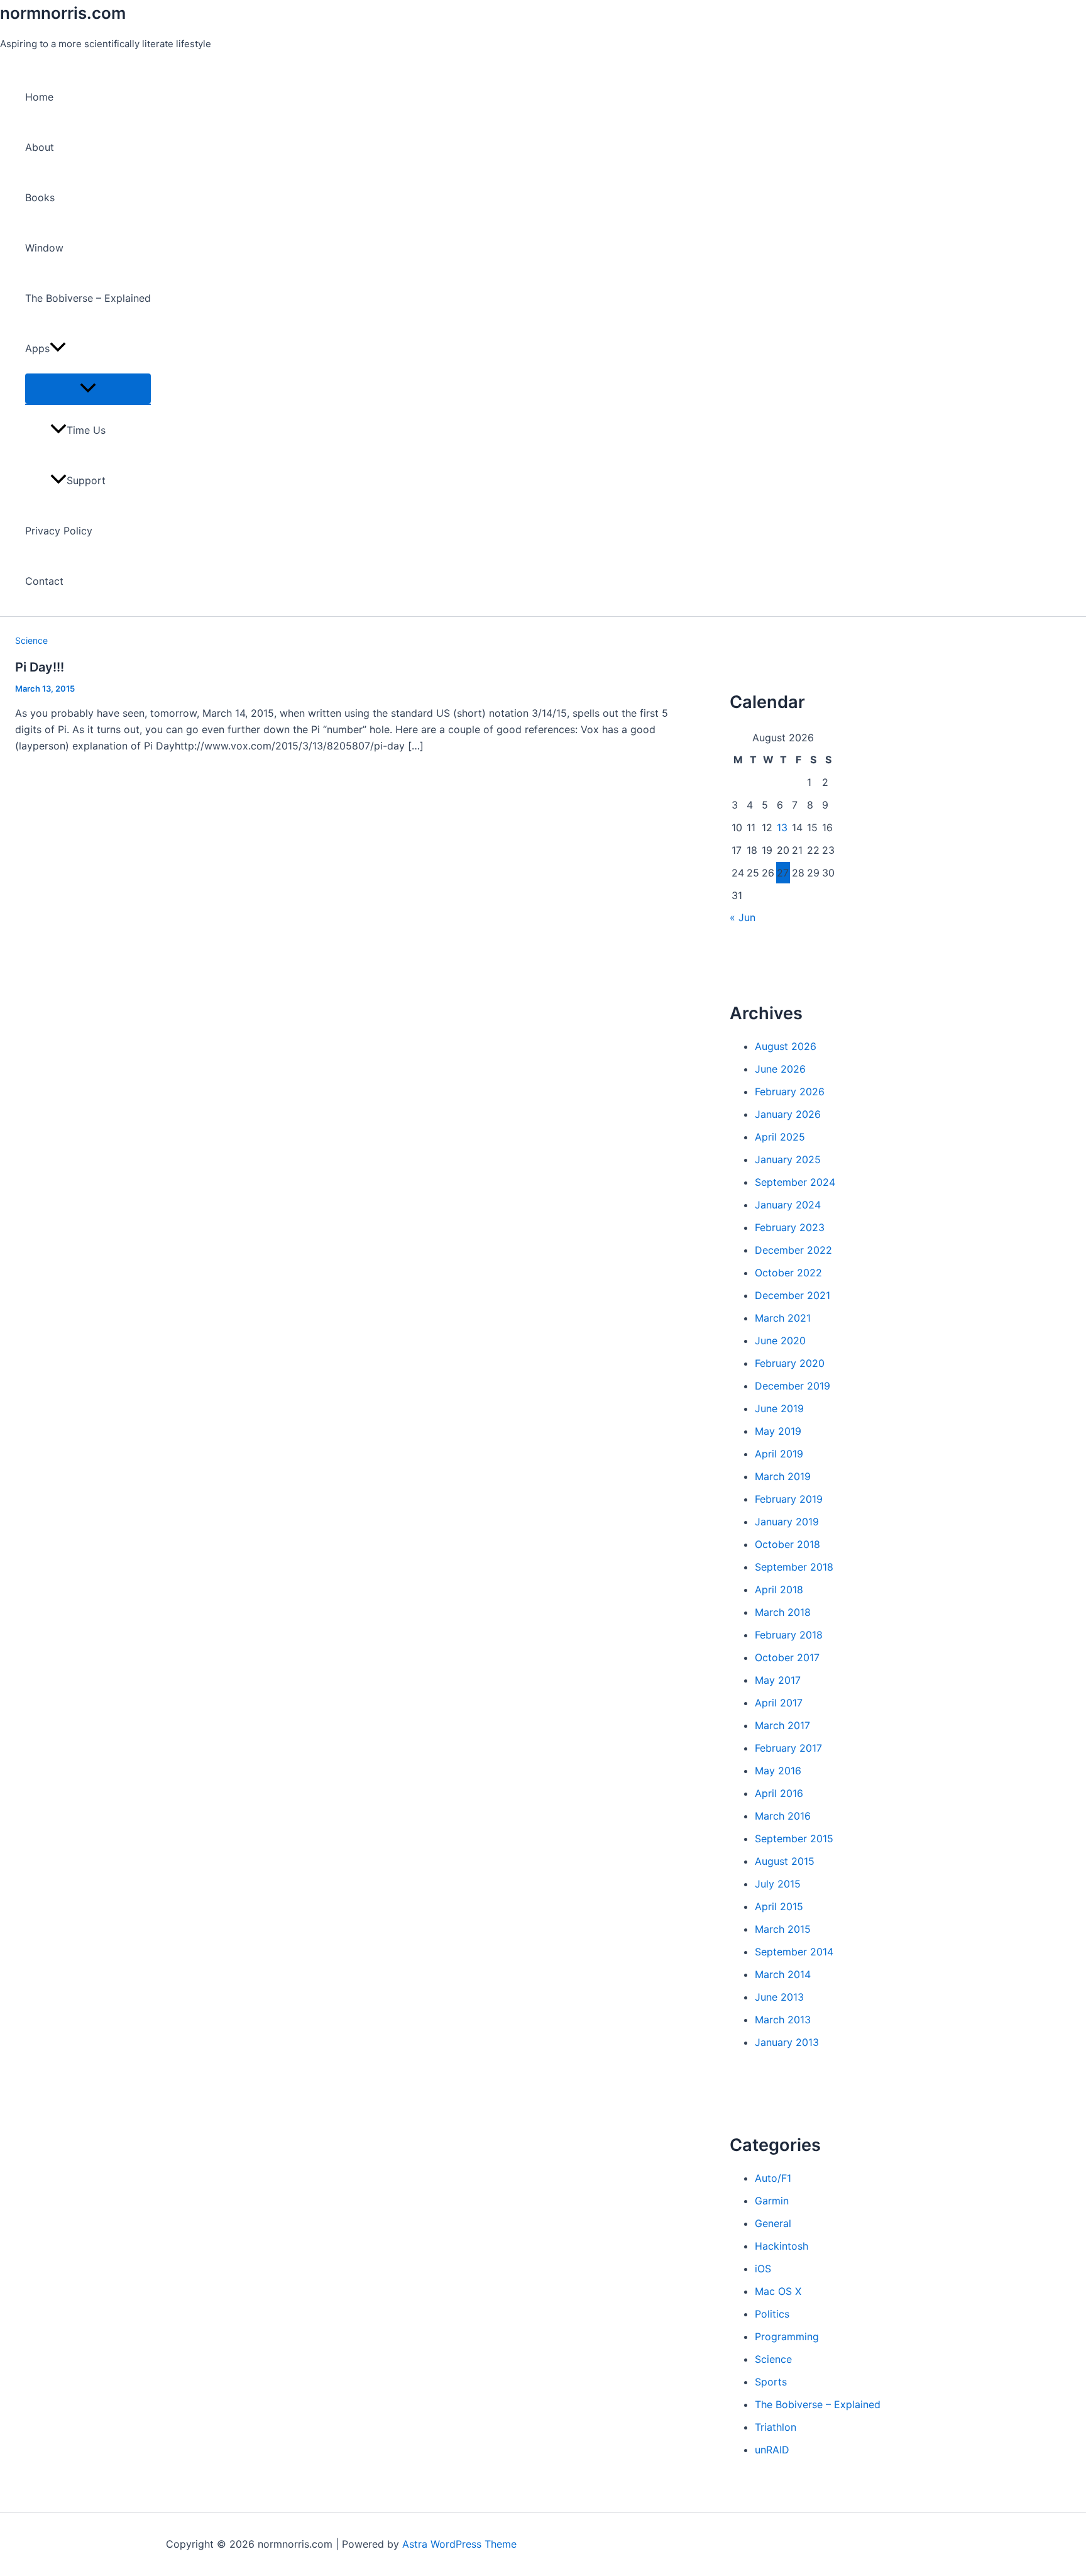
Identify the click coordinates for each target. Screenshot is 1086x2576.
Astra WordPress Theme (459, 2544)
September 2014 (794, 1952)
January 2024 (788, 1205)
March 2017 (782, 1725)
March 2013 (783, 2020)
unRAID (772, 2450)
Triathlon (776, 2427)
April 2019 (779, 1454)
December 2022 (793, 1250)
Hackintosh (782, 2246)
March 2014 (783, 1974)
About (40, 147)
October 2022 (788, 1273)
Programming (787, 2336)
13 (782, 827)
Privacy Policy (59, 531)
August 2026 (786, 1046)
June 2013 (779, 1997)
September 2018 (794, 1567)
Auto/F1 (773, 2178)
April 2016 (779, 1793)
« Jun (743, 917)
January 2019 (787, 1522)
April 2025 (780, 1137)
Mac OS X (778, 2291)
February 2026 (790, 1092)
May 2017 (778, 1680)
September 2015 (794, 1838)
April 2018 (779, 1589)
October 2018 (787, 1544)
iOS (763, 2269)
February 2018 (789, 1635)
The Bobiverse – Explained (88, 298)
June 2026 (780, 1069)
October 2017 (787, 1657)
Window (44, 248)
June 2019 (779, 1408)
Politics (772, 2314)
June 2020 (780, 1341)
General (773, 2223)
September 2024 (795, 1182)
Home (39, 97)
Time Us (86, 430)
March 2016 (783, 1816)
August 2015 (785, 1861)
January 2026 (788, 1114)
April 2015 (779, 1906)
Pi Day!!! (40, 667)
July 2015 (778, 1884)
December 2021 (793, 1295)
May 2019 (778, 1431)
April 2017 (779, 1703)
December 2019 (793, 1386)
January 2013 (787, 2042)
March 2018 (783, 1612)
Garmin (772, 2201)
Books (40, 197)
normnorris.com (63, 13)
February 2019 (789, 1499)
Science (31, 640)
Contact (44, 581)
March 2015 (783, 1929)
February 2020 (790, 1363)
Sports (771, 2382)
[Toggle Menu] (88, 389)
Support (86, 480)
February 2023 (790, 1227)
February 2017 (788, 1748)
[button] (58, 348)
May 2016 (778, 1771)
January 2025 (788, 1159)
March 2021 (783, 1318)
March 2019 (783, 1476)
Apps (37, 348)
